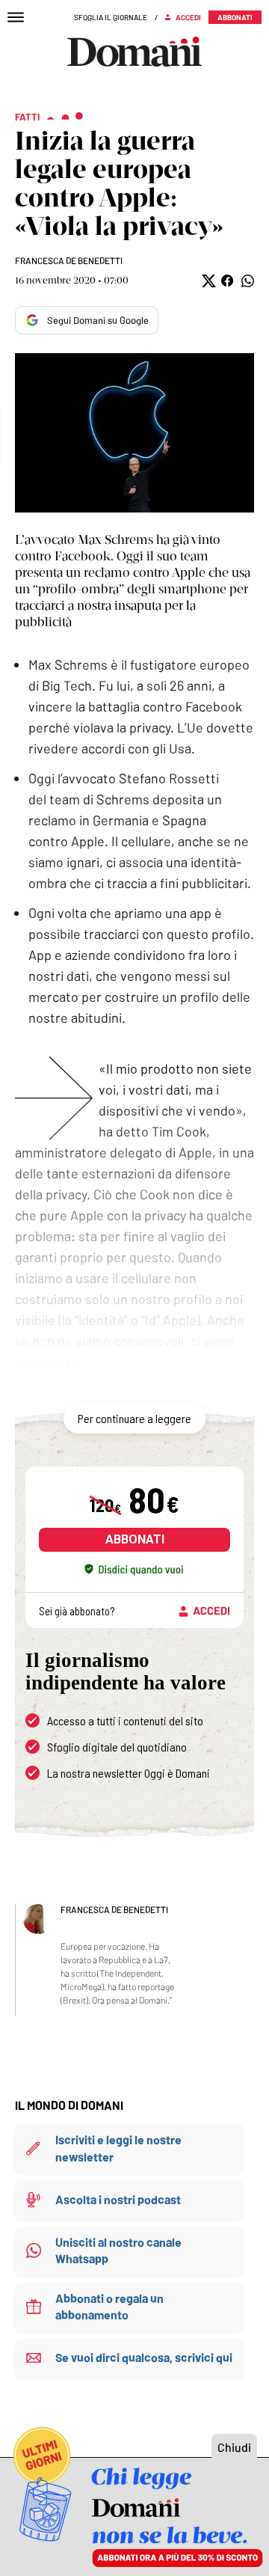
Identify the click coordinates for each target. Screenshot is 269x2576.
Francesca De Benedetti (69, 260)
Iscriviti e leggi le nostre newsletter (118, 2148)
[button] (207, 281)
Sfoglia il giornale (111, 17)
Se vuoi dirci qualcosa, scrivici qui (144, 2357)
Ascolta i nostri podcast (118, 2199)
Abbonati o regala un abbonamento (109, 2306)
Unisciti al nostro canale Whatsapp (118, 2250)
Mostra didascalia (134, 433)
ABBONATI (135, 1539)
